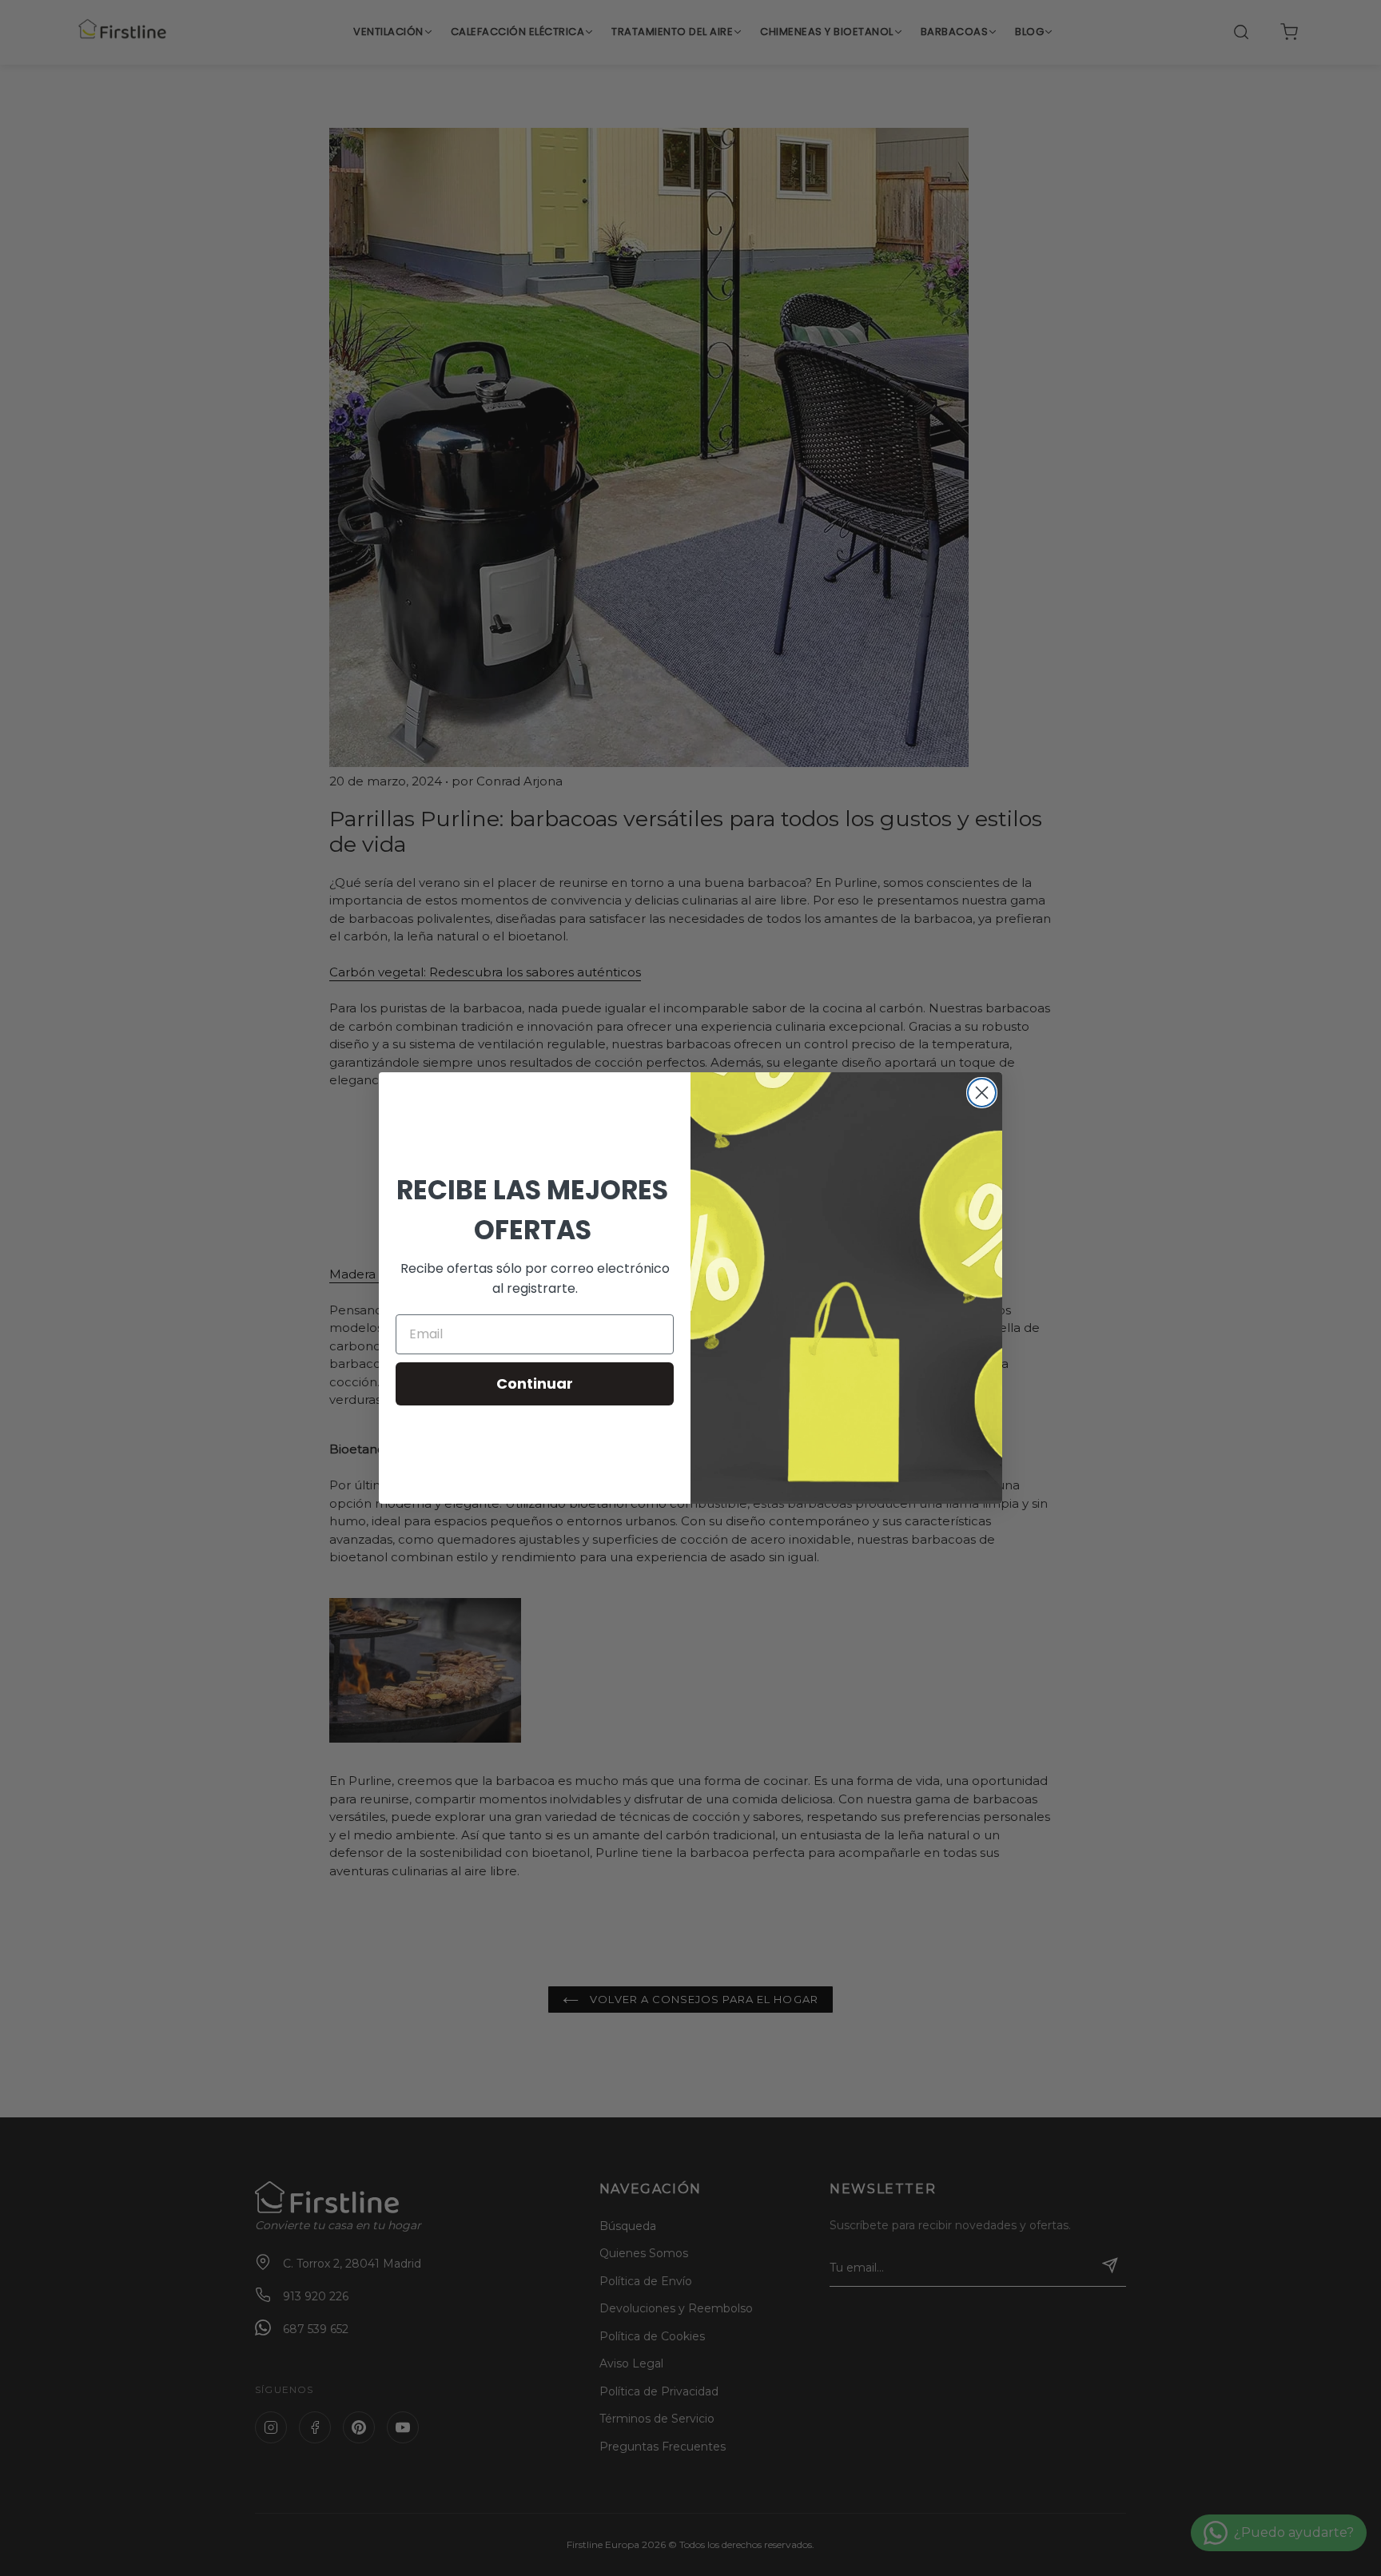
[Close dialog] (982, 1093)
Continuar (535, 1383)
